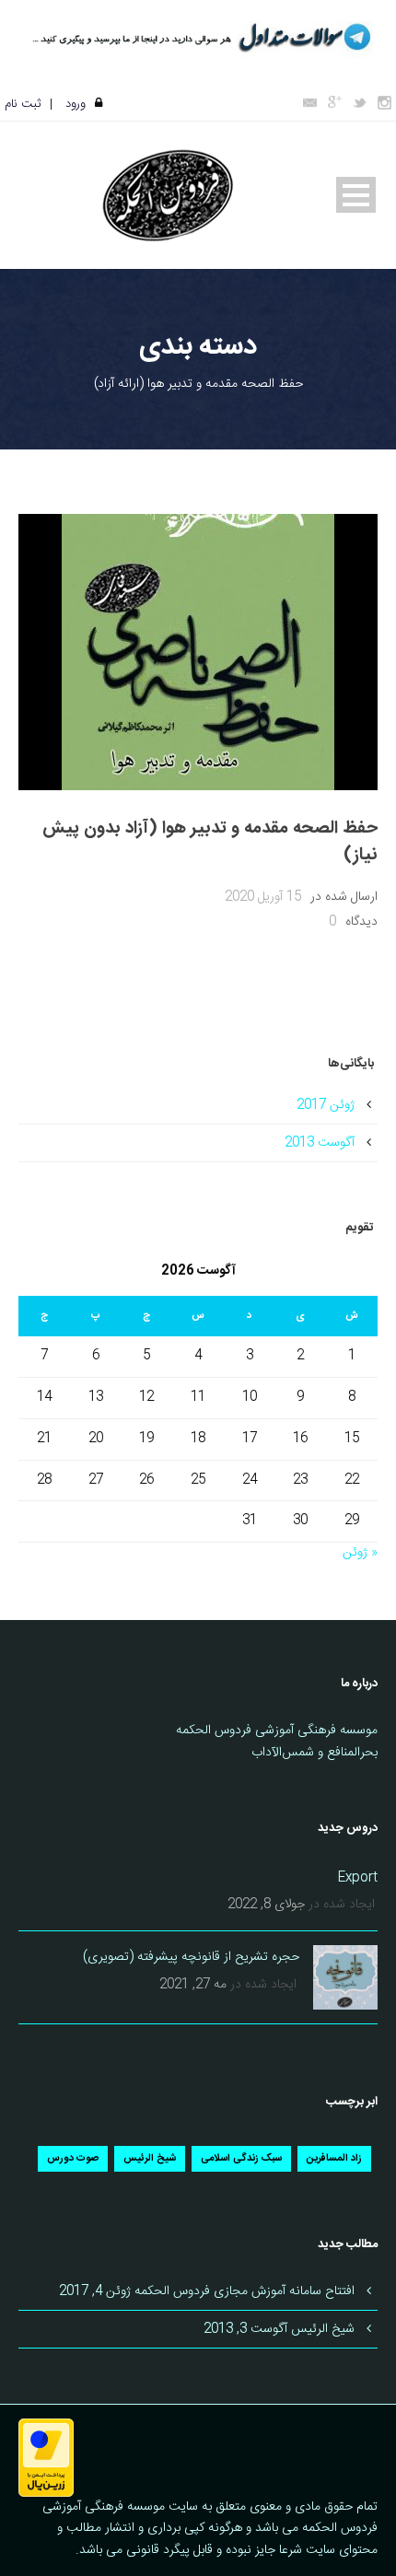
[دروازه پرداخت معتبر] (46, 2458)
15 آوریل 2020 (263, 897)
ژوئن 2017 (326, 1105)
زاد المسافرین (334, 2159)
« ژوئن (360, 1553)
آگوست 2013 (320, 1143)
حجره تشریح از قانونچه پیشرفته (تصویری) (191, 1957)
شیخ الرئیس (150, 2159)
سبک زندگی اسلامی (241, 2159)
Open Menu (356, 195)
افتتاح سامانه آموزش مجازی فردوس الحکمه (245, 2291)
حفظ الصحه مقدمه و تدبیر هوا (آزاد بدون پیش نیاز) (210, 842)
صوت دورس (73, 2159)
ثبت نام (23, 104)
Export (358, 1878)
